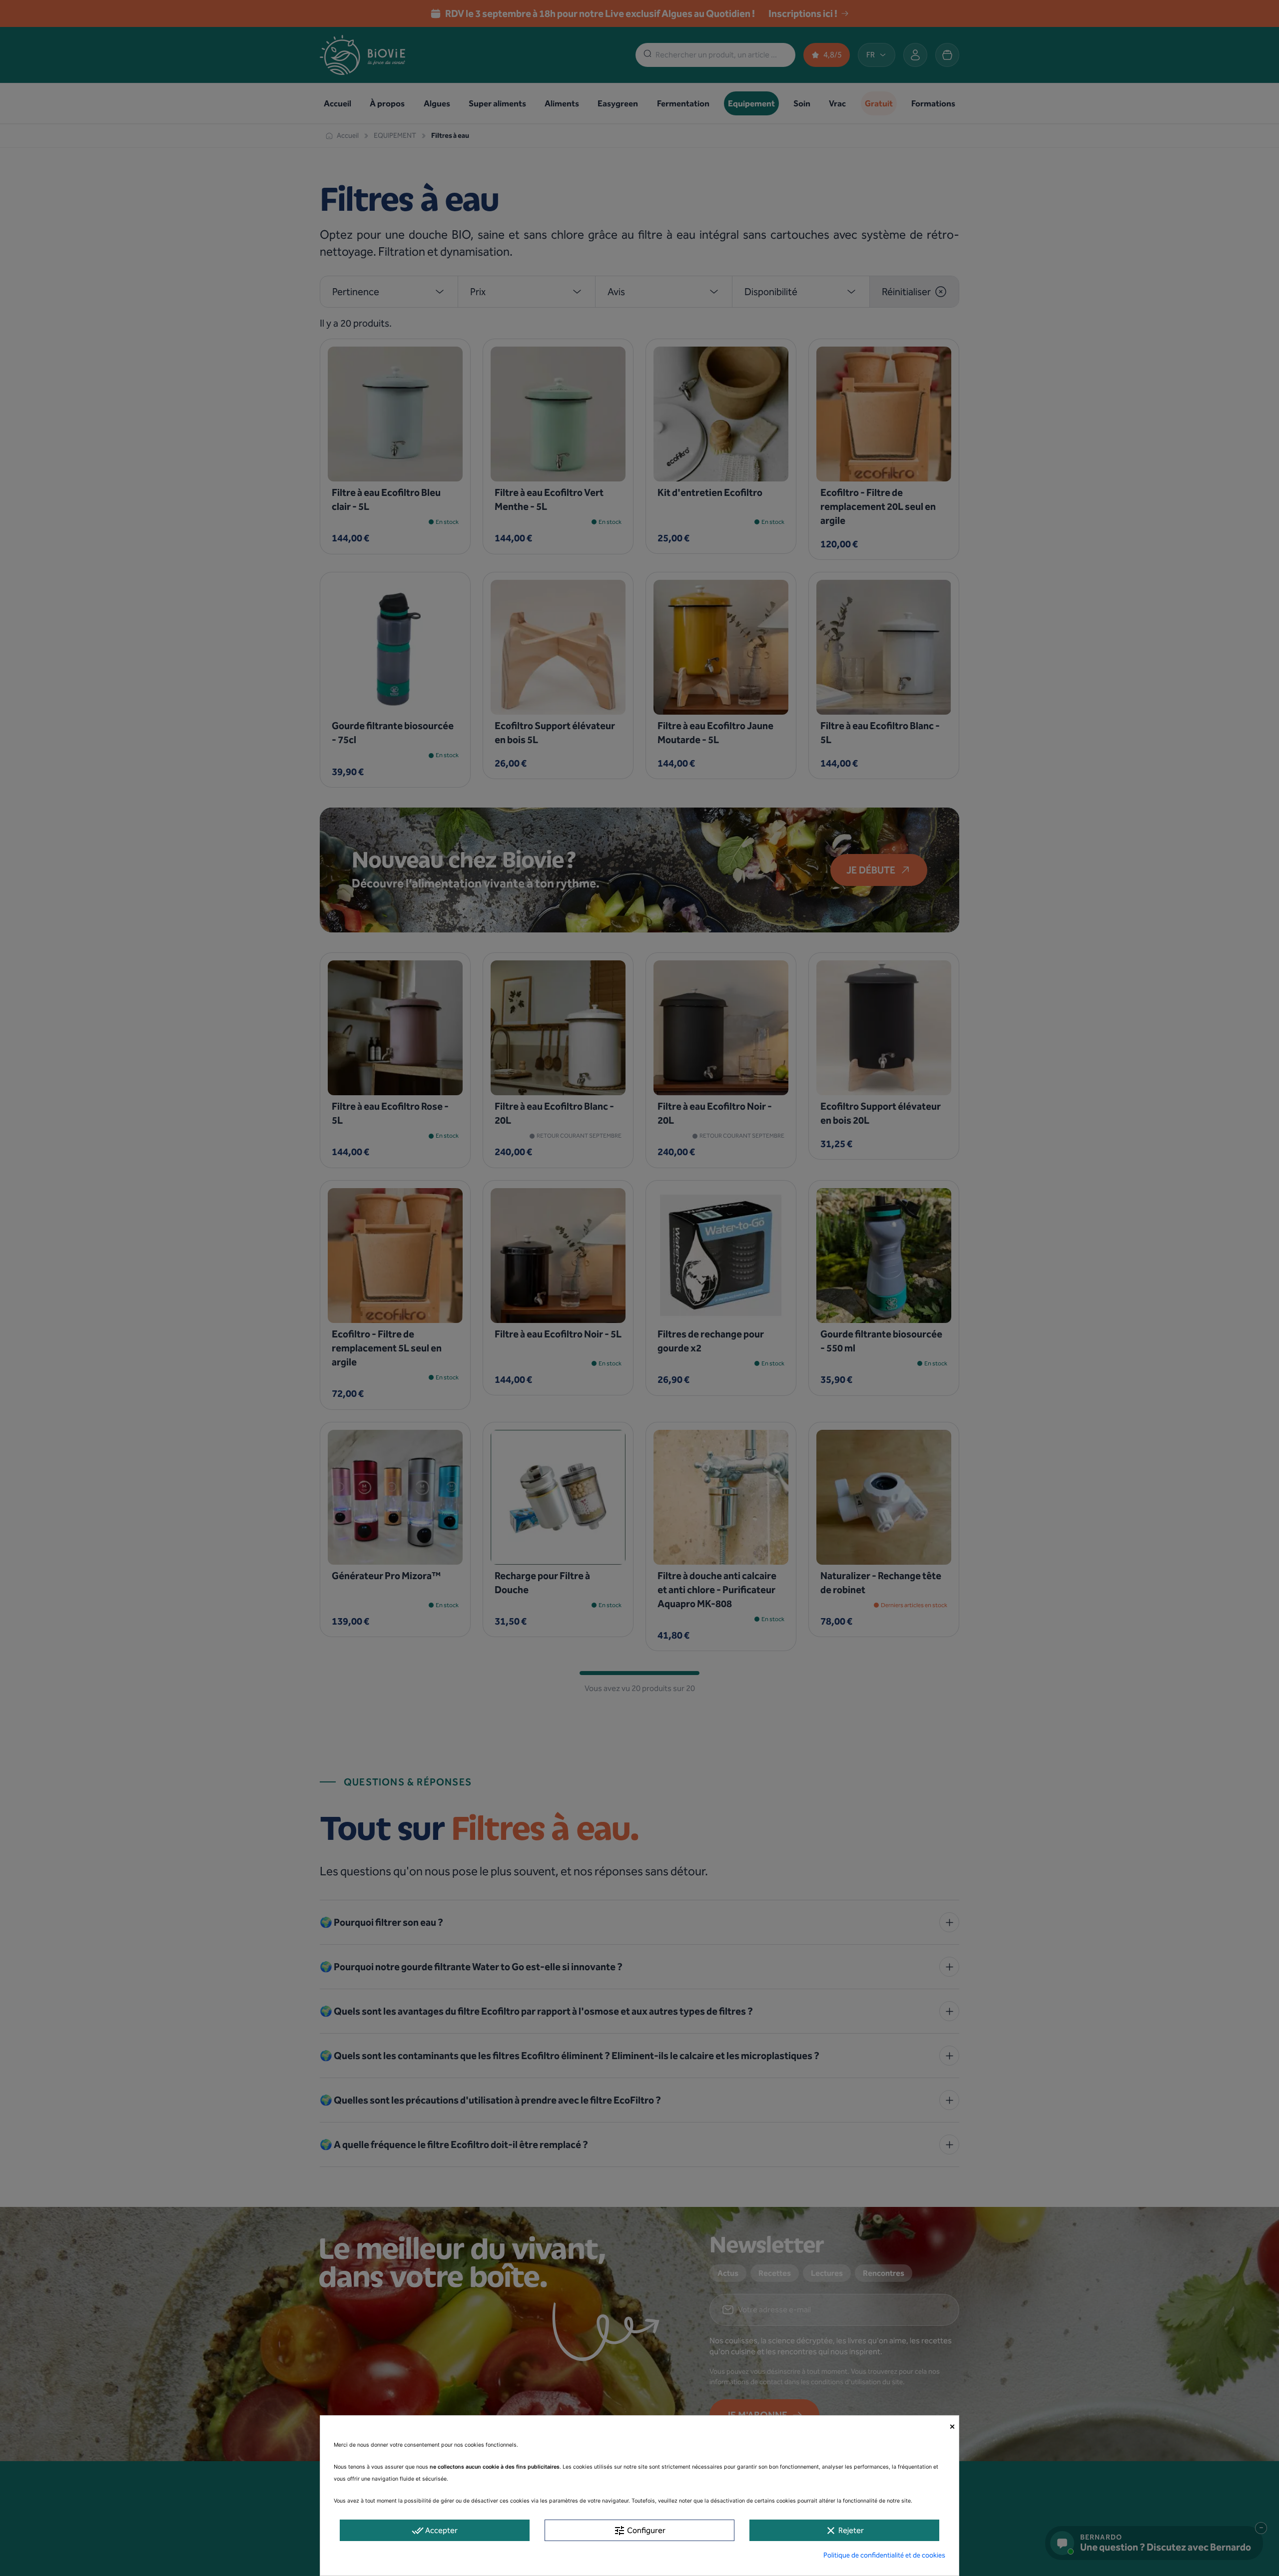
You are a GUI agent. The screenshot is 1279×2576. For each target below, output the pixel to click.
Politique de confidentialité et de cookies (884, 2555)
